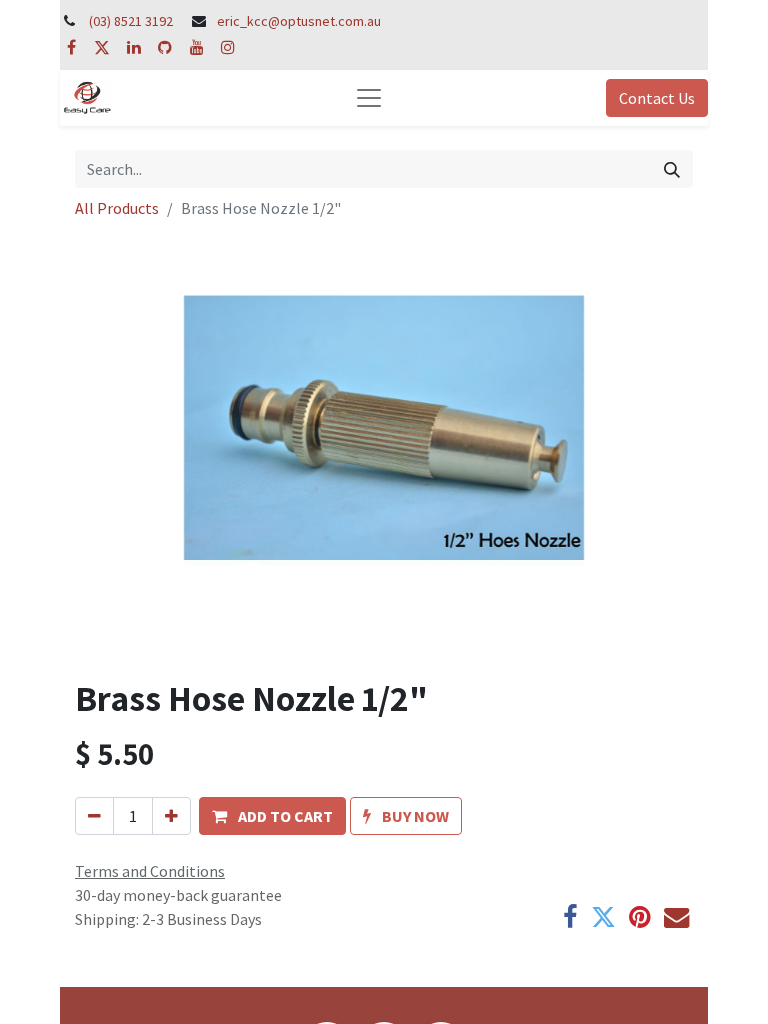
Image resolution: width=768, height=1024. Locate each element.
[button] (272, 816)
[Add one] (171, 816)
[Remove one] (94, 816)
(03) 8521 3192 (131, 21)
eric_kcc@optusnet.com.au (299, 21)
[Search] (672, 169)
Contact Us (657, 98)
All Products (117, 208)
